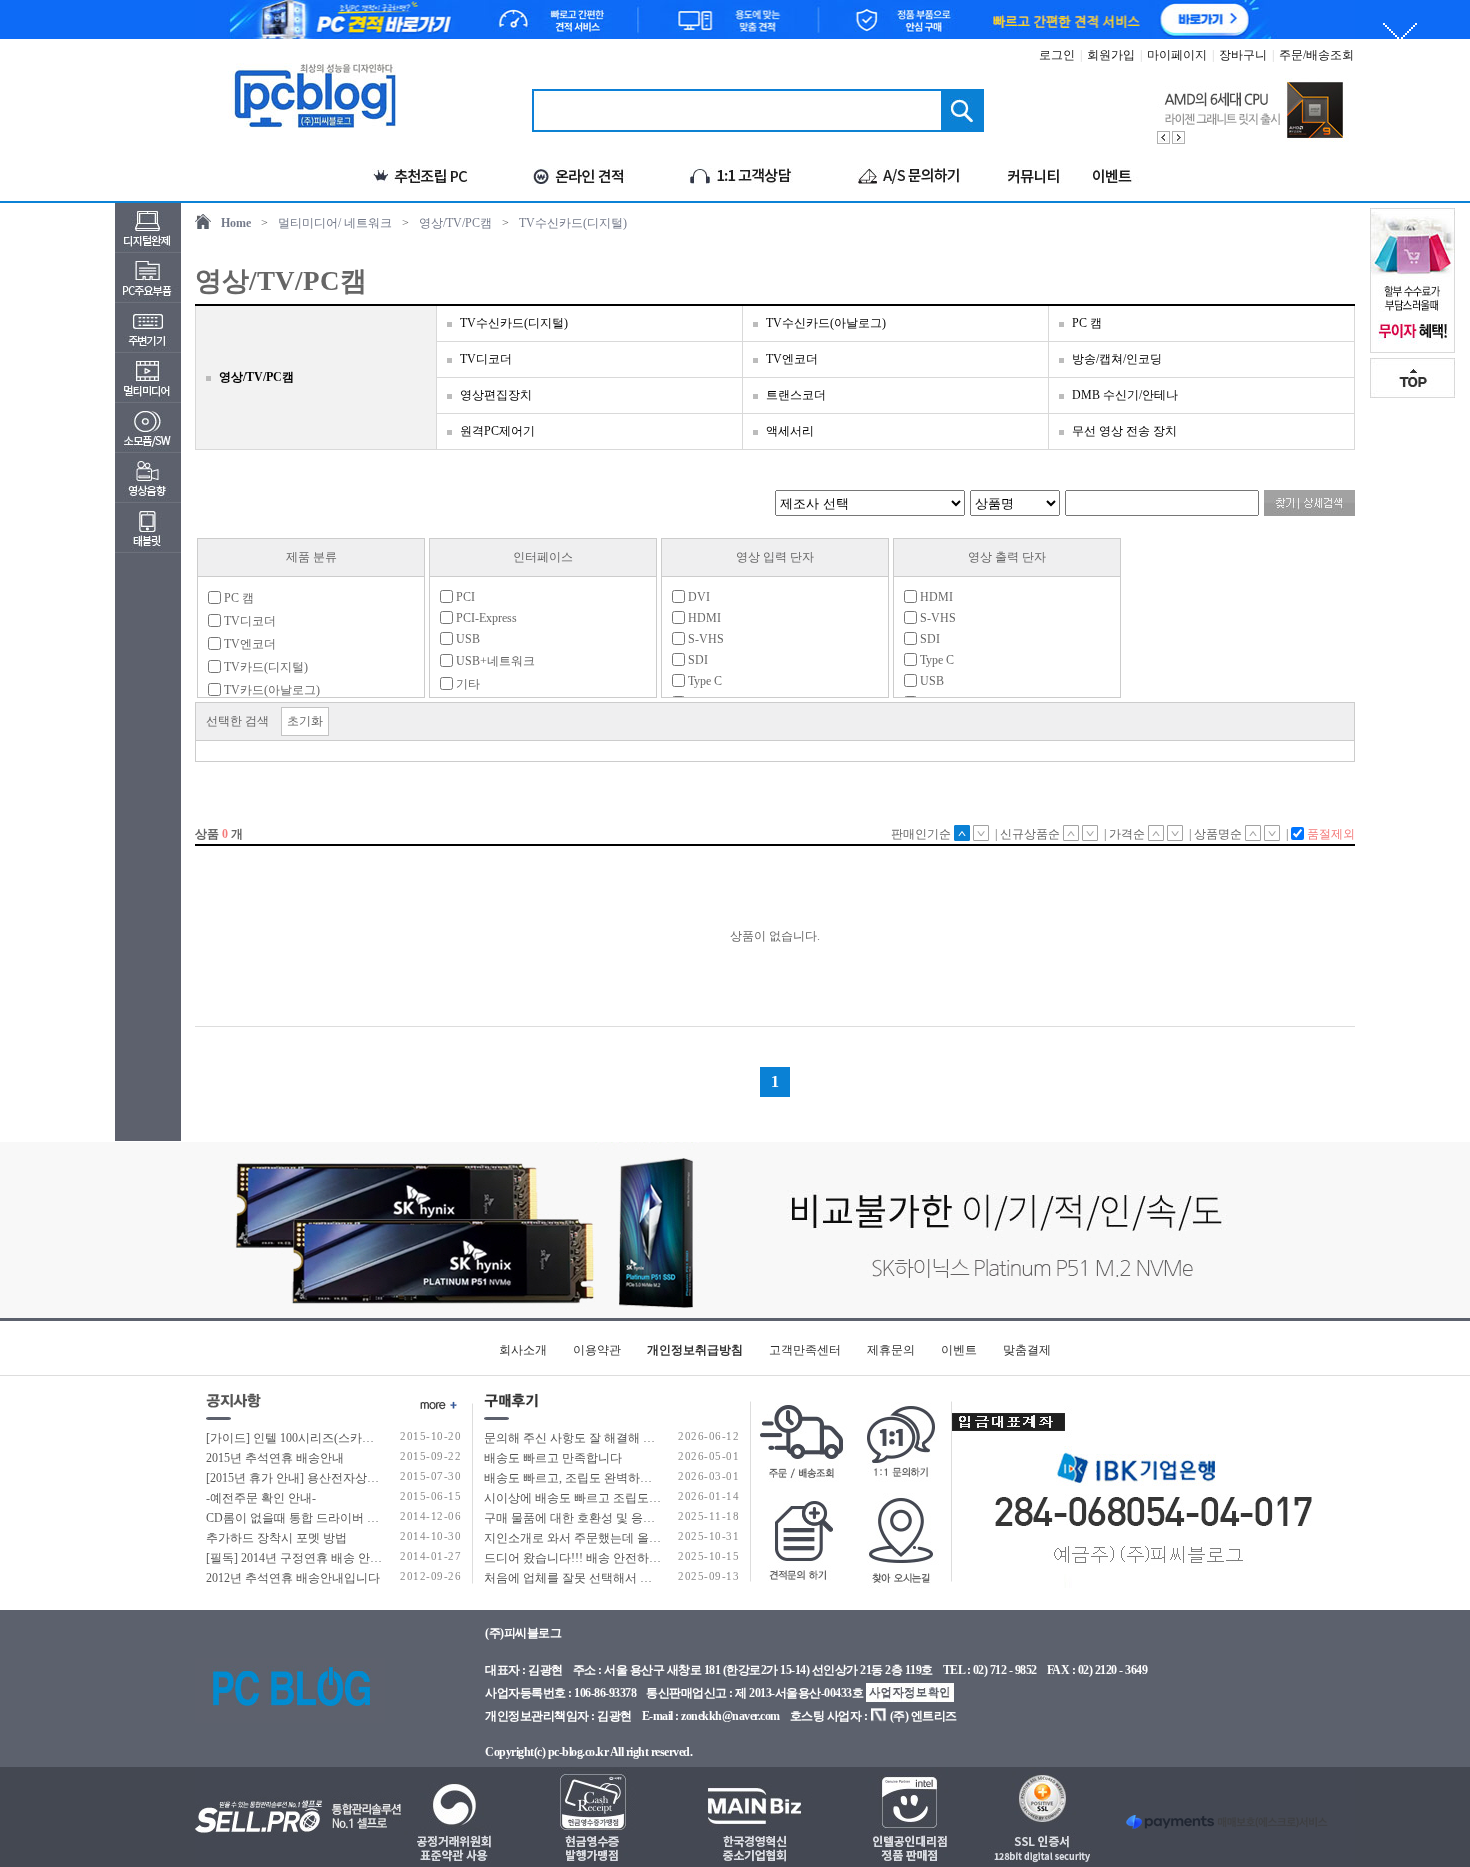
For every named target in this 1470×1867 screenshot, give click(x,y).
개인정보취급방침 (695, 1350)
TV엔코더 (792, 359)
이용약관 (597, 1350)
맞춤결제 (1027, 1350)
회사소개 (523, 1350)
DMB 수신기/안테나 (1125, 395)
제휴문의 (891, 1350)
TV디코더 (486, 359)
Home (236, 223)
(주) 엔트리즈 (923, 1716)
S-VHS (704, 639)
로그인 (1057, 55)
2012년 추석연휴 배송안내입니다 (293, 1578)
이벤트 (959, 1350)
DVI (697, 597)
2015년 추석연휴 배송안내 (275, 1458)
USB (466, 639)
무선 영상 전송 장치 (1124, 431)
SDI (696, 660)
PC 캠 (1087, 323)
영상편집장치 (496, 395)
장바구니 (1243, 55)
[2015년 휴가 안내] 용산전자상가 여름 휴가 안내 (333, 1478)
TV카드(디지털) (264, 667)
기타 (466, 684)
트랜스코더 (796, 395)
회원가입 (1111, 55)
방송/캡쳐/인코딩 (1117, 359)
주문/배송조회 (1316, 55)
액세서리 (790, 431)
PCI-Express (485, 618)
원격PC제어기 (497, 431)
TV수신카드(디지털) (573, 223)
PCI (464, 597)
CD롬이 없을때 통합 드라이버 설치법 (304, 1518)
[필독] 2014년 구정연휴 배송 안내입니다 (312, 1558)
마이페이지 (1177, 55)
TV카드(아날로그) (270, 690)
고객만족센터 (805, 1350)
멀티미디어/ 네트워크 (335, 223)
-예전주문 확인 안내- (261, 1498)
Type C (703, 681)
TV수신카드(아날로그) (826, 323)
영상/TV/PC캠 (455, 223)
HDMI (703, 618)
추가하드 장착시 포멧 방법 (276, 1538)
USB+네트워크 (494, 661)
